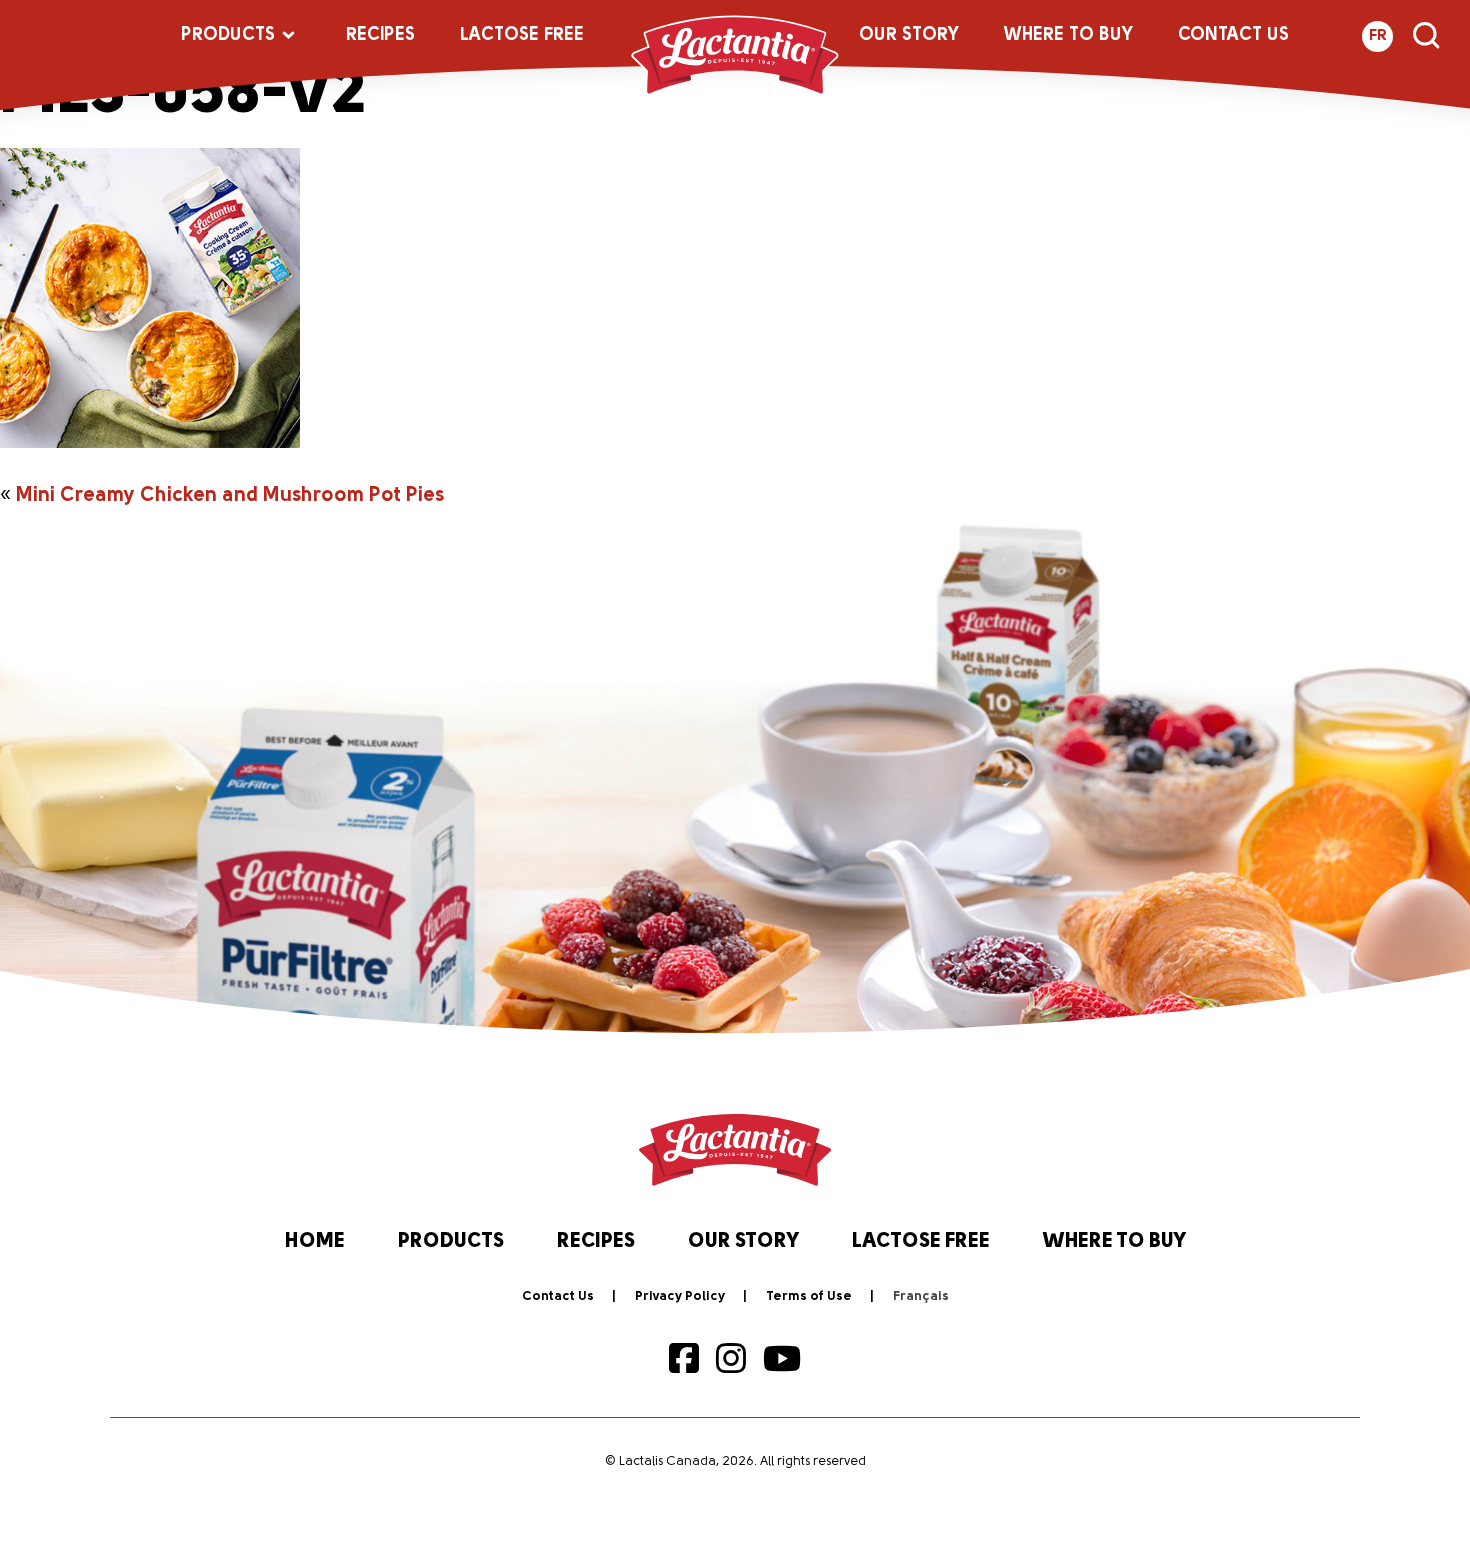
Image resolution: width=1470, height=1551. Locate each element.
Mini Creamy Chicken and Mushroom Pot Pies (230, 496)
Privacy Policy (680, 1296)
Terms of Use (809, 1296)
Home (315, 1242)
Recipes (380, 36)
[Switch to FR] (921, 1297)
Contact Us (1233, 36)
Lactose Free (522, 36)
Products (228, 36)
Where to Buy (1068, 36)
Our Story (909, 36)
